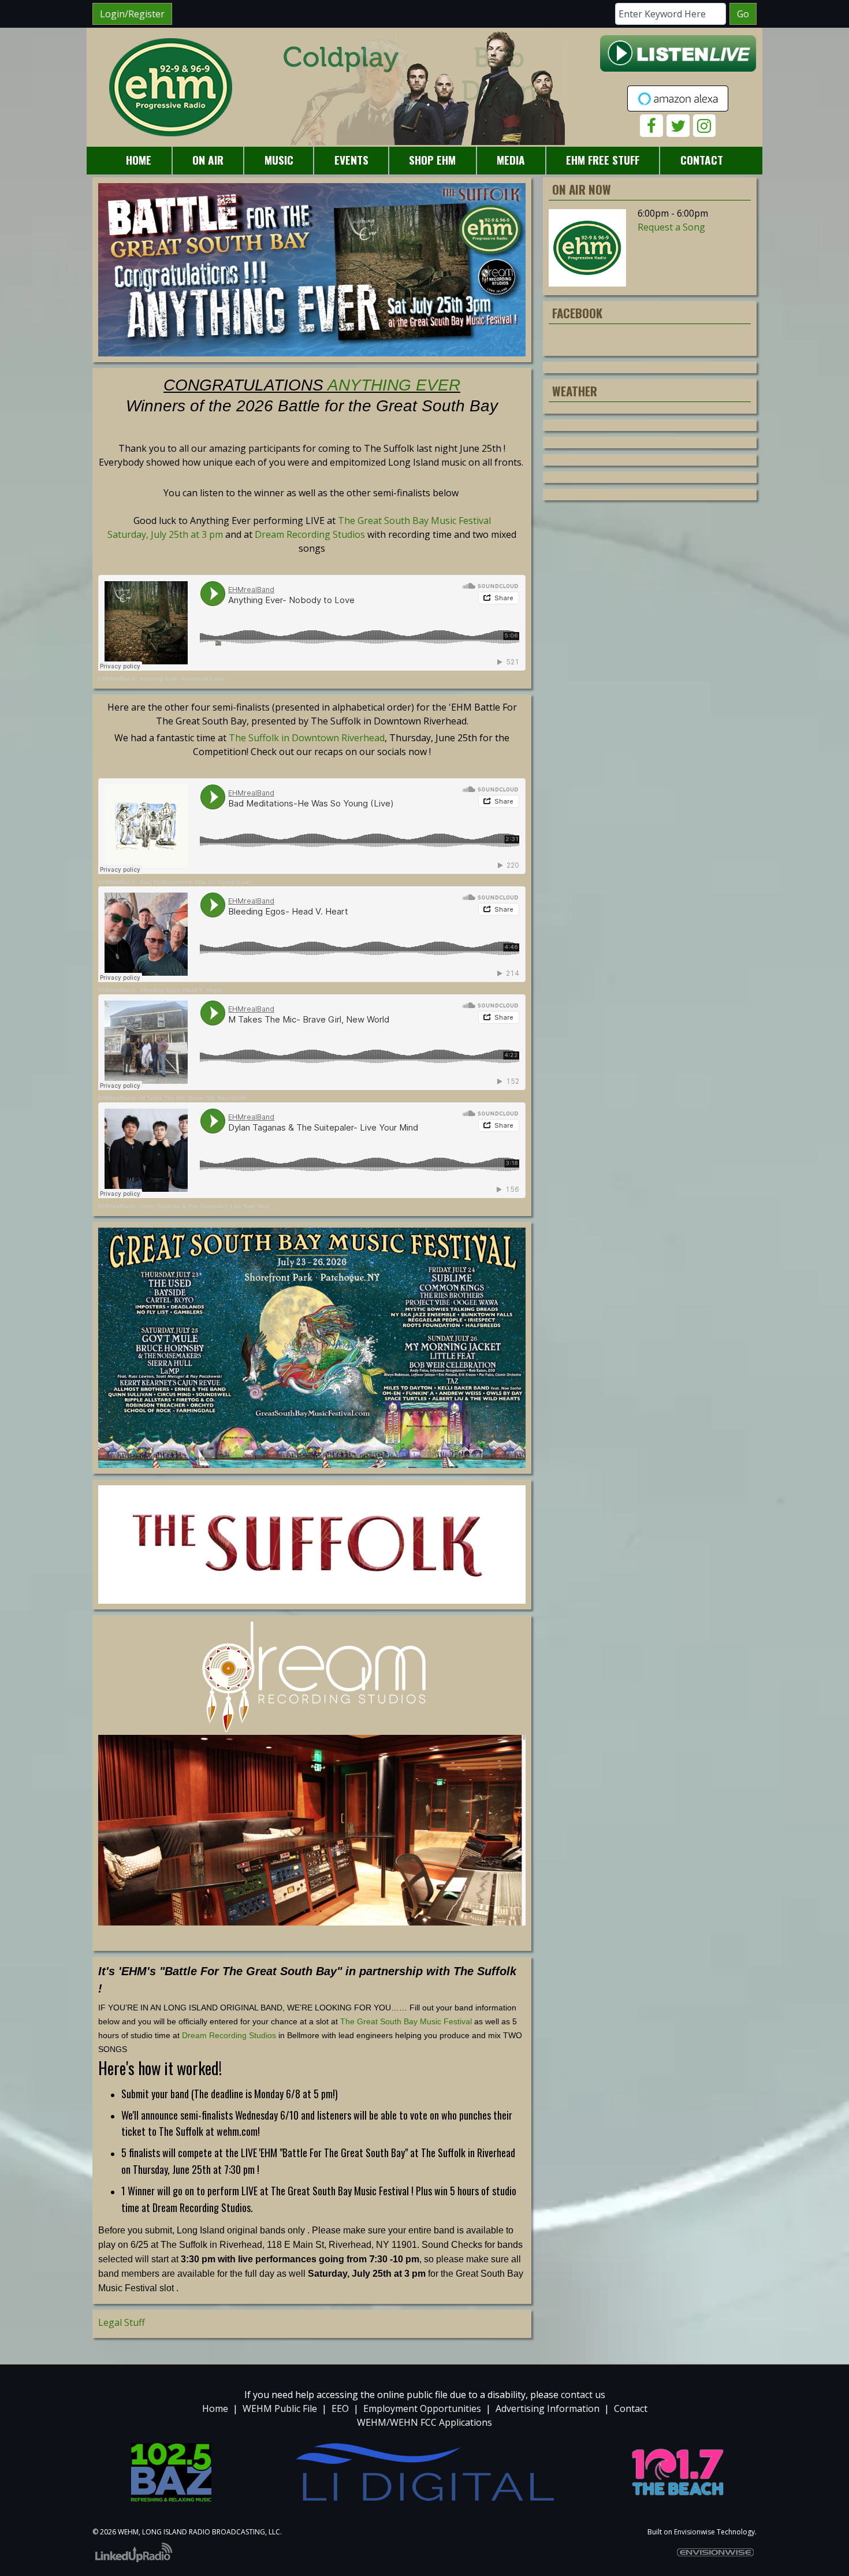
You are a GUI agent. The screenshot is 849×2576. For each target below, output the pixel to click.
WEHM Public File (280, 2408)
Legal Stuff (122, 2322)
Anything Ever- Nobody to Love (182, 679)
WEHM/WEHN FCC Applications (425, 2422)
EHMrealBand (117, 679)
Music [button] (279, 160)
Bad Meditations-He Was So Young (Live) (196, 882)
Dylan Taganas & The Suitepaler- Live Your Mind (205, 1206)
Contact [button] (702, 160)
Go (743, 14)
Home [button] (139, 160)
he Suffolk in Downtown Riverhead (310, 738)
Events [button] (351, 160)
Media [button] (511, 160)
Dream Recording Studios (310, 534)
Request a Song (671, 227)
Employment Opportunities (422, 2408)
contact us (583, 2395)
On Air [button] (208, 160)
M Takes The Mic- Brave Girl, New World (193, 1098)
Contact (631, 2408)
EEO (340, 2408)
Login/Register (132, 14)
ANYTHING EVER (394, 385)
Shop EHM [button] (432, 160)
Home (215, 2408)
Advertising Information (548, 2408)
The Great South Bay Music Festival (406, 2021)
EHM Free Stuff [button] (603, 160)
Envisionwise (695, 2532)
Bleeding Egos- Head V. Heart (180, 990)
